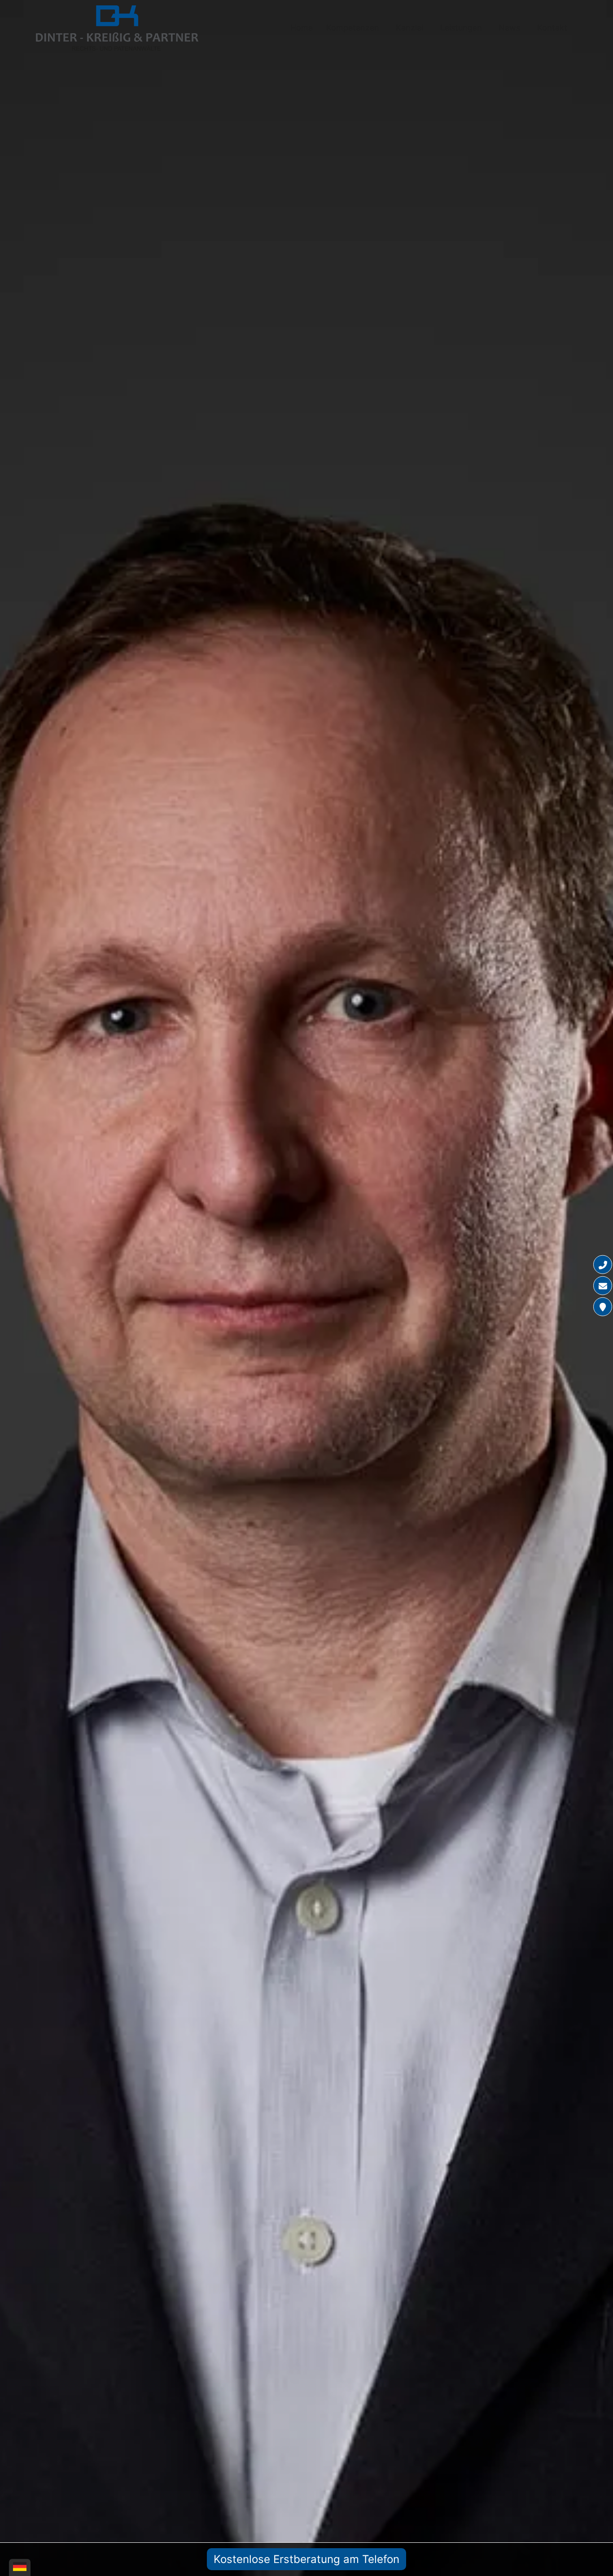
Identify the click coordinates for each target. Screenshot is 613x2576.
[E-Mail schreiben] (603, 1286)
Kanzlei (409, 28)
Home (302, 28)
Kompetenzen (353, 28)
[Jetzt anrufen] (603, 1265)
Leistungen (461, 28)
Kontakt (552, 28)
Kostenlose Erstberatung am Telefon (306, 2559)
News (509, 28)
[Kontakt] (603, 1307)
